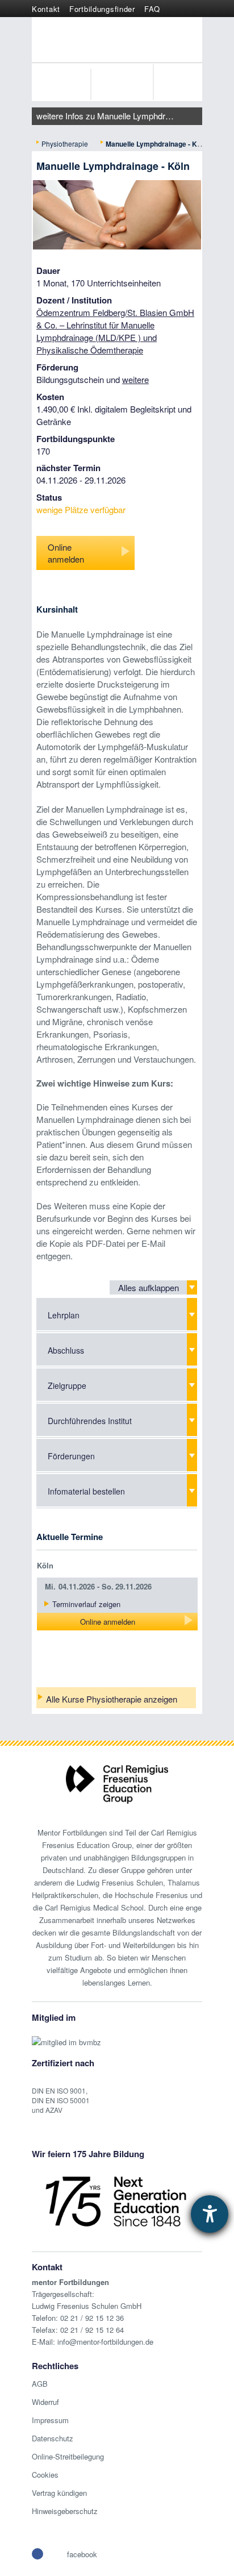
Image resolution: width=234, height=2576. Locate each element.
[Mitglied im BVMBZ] (66, 2036)
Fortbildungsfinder (102, 9)
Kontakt (46, 9)
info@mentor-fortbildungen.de (105, 2342)
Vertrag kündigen (59, 2493)
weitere (135, 379)
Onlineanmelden (66, 553)
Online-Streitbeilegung (68, 2456)
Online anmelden (108, 1622)
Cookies (45, 2475)
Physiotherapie (65, 143)
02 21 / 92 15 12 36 (92, 2318)
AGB (40, 2384)
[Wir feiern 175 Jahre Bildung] (116, 2200)
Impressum (50, 2420)
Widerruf (45, 2402)
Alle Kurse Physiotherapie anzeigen (112, 1699)
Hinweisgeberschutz (65, 2511)
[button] (37, 2554)
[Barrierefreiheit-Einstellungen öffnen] (210, 2214)
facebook (82, 2554)
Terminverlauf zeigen (86, 1604)
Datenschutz (53, 2438)
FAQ (152, 9)
